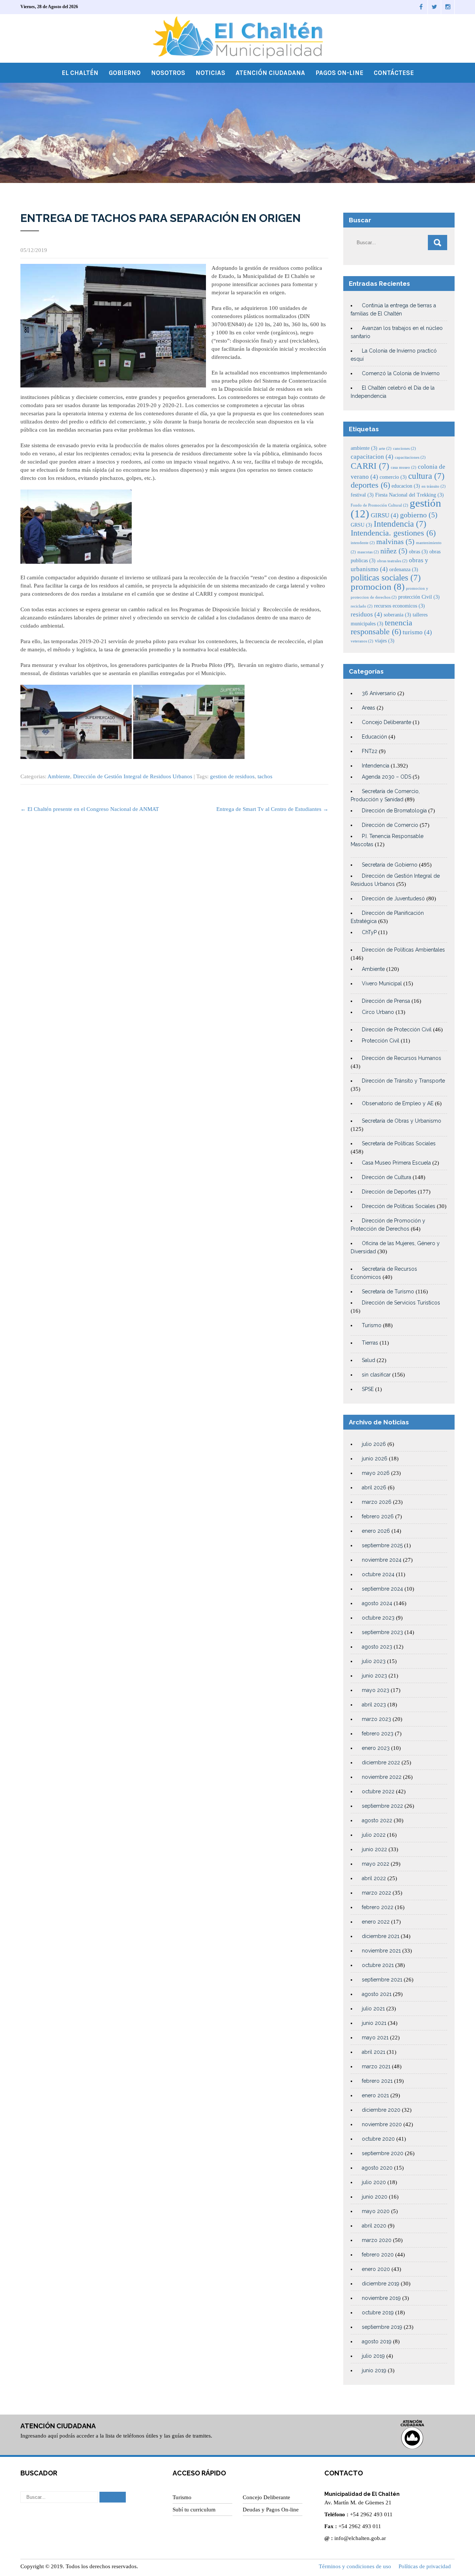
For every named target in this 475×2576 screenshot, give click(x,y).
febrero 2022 (378, 1907)
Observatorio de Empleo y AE (398, 1103)
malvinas (395, 542)
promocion (378, 587)
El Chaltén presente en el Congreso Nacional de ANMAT (90, 809)
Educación (374, 737)
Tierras (370, 1343)
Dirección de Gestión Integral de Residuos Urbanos (133, 776)
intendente (363, 543)
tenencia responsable (381, 627)
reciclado (362, 606)
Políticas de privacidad (425, 2566)
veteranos (362, 641)
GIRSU (385, 515)
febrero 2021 (377, 2081)
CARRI (370, 466)
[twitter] (435, 7)
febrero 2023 (378, 1734)
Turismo (372, 1325)
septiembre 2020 (383, 2153)
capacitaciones (410, 457)
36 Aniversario (379, 693)
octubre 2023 (378, 1618)
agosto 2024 (377, 1603)
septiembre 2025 (382, 1545)
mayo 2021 (375, 2037)
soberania (397, 615)
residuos (366, 614)
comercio (393, 477)
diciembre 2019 (381, 2284)
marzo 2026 (377, 1502)
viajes (385, 641)
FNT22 (370, 751)
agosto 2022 (377, 1820)
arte (385, 449)
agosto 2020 (377, 2168)
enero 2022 (376, 1922)
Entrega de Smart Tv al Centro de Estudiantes (272, 809)
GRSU (361, 525)
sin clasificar (376, 1375)
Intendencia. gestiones (393, 533)
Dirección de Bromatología (394, 811)
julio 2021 (373, 2009)
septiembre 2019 (382, 2327)
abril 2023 (374, 1705)
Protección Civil (381, 1041)
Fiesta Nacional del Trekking (410, 495)
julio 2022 (374, 1835)
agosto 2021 (377, 1994)
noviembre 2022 (382, 1777)
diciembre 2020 (381, 2110)
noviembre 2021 (381, 1951)
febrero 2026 (378, 1516)
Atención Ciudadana (270, 73)
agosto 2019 (377, 2341)
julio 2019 (373, 2356)
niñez (394, 551)
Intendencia (400, 524)
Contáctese (394, 73)
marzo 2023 (376, 1719)
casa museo (404, 467)
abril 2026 (374, 1487)
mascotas (368, 552)
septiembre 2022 (382, 1806)
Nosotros (168, 73)
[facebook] (421, 7)
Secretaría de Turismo (388, 1292)
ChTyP (369, 932)
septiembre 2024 (382, 1589)
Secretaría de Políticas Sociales (399, 1143)
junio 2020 (375, 2197)
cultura (426, 476)
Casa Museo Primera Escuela (396, 1163)
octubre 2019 (378, 2312)
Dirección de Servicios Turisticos (401, 1303)
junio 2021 (374, 2023)
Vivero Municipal (382, 983)
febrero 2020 (378, 2255)
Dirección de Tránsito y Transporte (403, 1081)
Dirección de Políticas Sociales (399, 1206)
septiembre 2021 (382, 1980)
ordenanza (404, 569)
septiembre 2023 (382, 1632)
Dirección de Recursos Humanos (402, 1058)
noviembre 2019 (381, 2298)
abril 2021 (374, 2052)
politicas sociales (386, 577)
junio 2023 (374, 1676)
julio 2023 (374, 1661)
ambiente (364, 448)
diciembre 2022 (381, 1762)
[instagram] (448, 7)
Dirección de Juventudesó (393, 899)
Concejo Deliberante (386, 722)
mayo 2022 (376, 1864)
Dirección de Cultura (386, 1177)
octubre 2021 (378, 1965)
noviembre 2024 (382, 1560)
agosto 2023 (377, 1647)
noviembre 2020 (382, 2124)
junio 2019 (374, 2370)
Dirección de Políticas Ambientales (403, 950)
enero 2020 (376, 2269)
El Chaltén (80, 73)
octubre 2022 (378, 1791)
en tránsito (434, 486)
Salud (368, 1360)
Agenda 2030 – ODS (386, 777)
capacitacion (372, 457)
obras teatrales (392, 561)
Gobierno (125, 73)
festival (362, 495)
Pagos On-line (339, 73)
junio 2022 (374, 1849)
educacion (406, 486)
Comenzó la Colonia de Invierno (401, 373)
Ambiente (59, 776)
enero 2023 (376, 1748)
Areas (368, 708)
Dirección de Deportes (389, 1192)
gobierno (419, 515)
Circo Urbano (378, 1012)
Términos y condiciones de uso (355, 2566)
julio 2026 (374, 1444)
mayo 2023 (376, 1690)
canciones (404, 449)
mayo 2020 (376, 2211)
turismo (417, 632)
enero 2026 (376, 1531)
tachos (265, 776)
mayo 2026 (376, 1473)
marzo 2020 (377, 2240)
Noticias (210, 73)
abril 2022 (374, 1878)
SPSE (368, 1389)
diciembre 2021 (381, 1936)
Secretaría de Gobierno (390, 865)
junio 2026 (375, 1459)
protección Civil (419, 597)
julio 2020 (374, 2182)
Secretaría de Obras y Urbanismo (402, 1121)
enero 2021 (375, 2095)
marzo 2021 (376, 2066)
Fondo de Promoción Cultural (379, 505)
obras (418, 551)
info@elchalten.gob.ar (360, 2538)
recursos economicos (399, 606)
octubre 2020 (378, 2139)
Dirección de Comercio (390, 825)
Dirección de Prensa (386, 1001)
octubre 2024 (378, 1574)
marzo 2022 (376, 1893)
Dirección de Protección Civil (397, 1030)
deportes (370, 485)
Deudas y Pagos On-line (271, 2510)
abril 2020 (374, 2226)
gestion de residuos (232, 776)
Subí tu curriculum (194, 2510)
